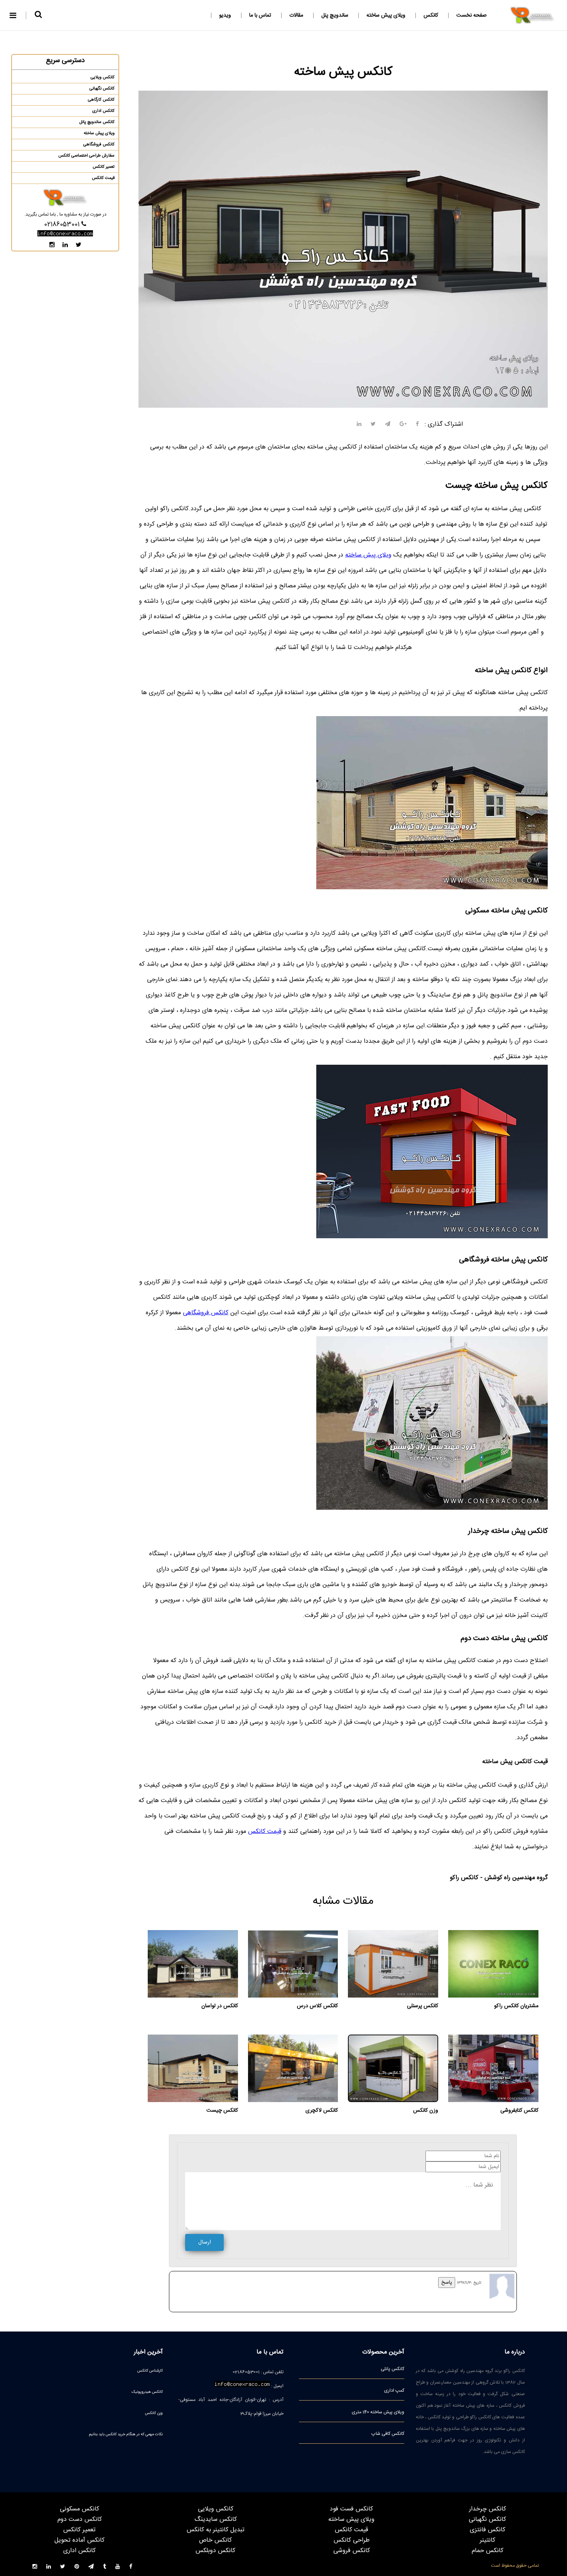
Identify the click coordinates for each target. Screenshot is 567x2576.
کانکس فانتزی (488, 2530)
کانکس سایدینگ (216, 2520)
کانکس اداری (103, 111)
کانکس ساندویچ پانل (97, 122)
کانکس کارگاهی (101, 100)
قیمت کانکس (265, 1832)
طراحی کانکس (352, 2540)
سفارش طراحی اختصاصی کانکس (86, 156)
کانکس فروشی (352, 2551)
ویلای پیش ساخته (386, 15)
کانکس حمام (488, 2551)
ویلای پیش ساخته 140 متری (378, 2412)
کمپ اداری (394, 2391)
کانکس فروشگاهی (206, 1313)
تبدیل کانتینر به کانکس (216, 2530)
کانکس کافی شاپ (388, 2434)
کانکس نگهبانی (102, 89)
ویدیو (225, 15)
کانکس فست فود (351, 2509)
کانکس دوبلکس (215, 2551)
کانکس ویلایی (103, 78)
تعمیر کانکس (104, 167)
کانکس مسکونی (79, 2509)
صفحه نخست (472, 15)
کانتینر (488, 2540)
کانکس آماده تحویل (79, 2540)
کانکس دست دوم (80, 2520)
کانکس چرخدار (488, 2509)
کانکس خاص (215, 2540)
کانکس (431, 15)
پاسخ (447, 2283)
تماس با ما (260, 15)
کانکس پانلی (392, 2369)
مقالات (296, 15)
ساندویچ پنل (335, 15)
